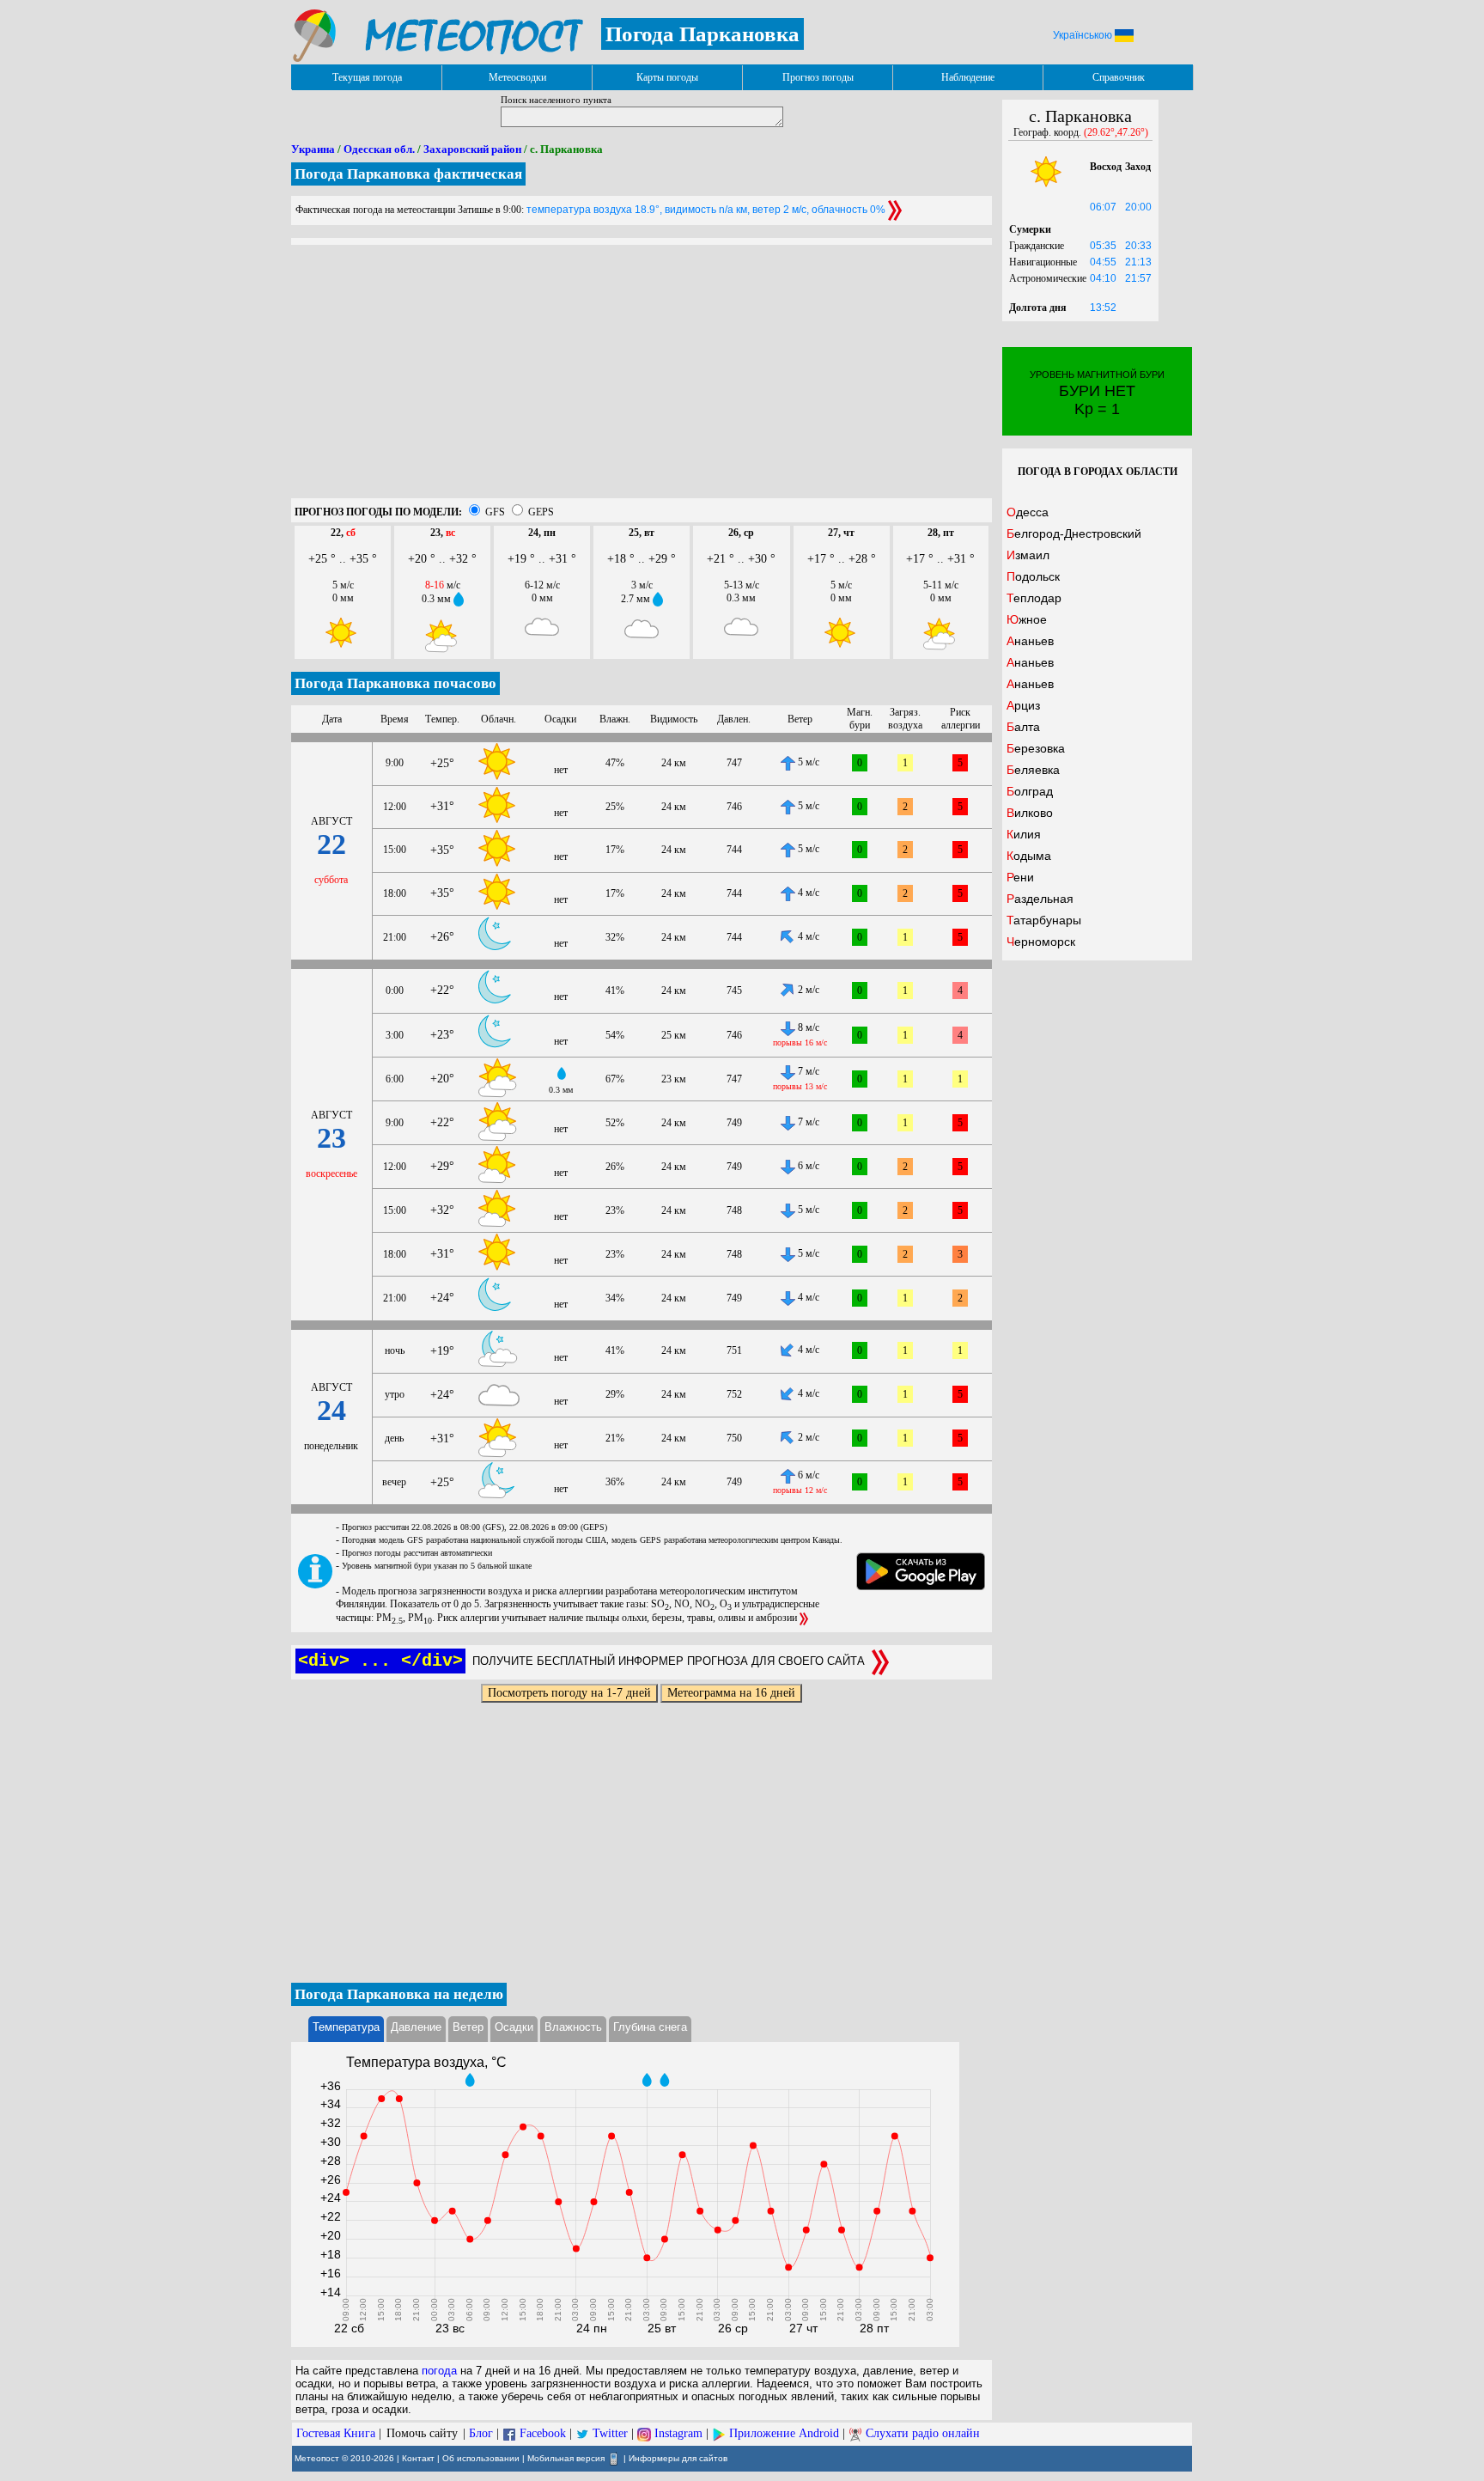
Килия (1024, 834)
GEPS (541, 512)
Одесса (1028, 512)
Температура (346, 2027)
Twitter (610, 2433)
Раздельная (1040, 899)
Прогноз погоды (818, 77)
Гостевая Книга (336, 2433)
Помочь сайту (422, 2433)
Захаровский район (472, 149)
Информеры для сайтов (678, 2458)
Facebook (543, 2433)
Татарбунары (1044, 920)
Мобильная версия (566, 2458)
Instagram (678, 2433)
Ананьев (1030, 641)
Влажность (573, 2027)
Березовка (1036, 748)
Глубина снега (650, 2027)
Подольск (1033, 576)
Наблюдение (968, 77)
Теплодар (1034, 598)
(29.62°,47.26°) (1116, 132)
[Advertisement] (642, 378)
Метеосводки (517, 77)
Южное (1027, 619)
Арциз (1023, 705)
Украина (313, 149)
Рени (1020, 877)
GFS (495, 512)
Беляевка (1033, 770)
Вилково (1030, 813)
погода (439, 2371)
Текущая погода (367, 77)
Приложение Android (784, 2433)
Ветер (468, 2027)
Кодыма (1029, 856)
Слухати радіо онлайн (923, 2433)
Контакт (418, 2458)
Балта (1023, 727)
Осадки (514, 2027)
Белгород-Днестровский (1074, 533)
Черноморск (1041, 942)
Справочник (1119, 77)
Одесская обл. (379, 149)
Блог (481, 2433)
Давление (416, 2027)
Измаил (1028, 555)
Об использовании (481, 2458)
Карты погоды (667, 77)
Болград (1030, 791)
